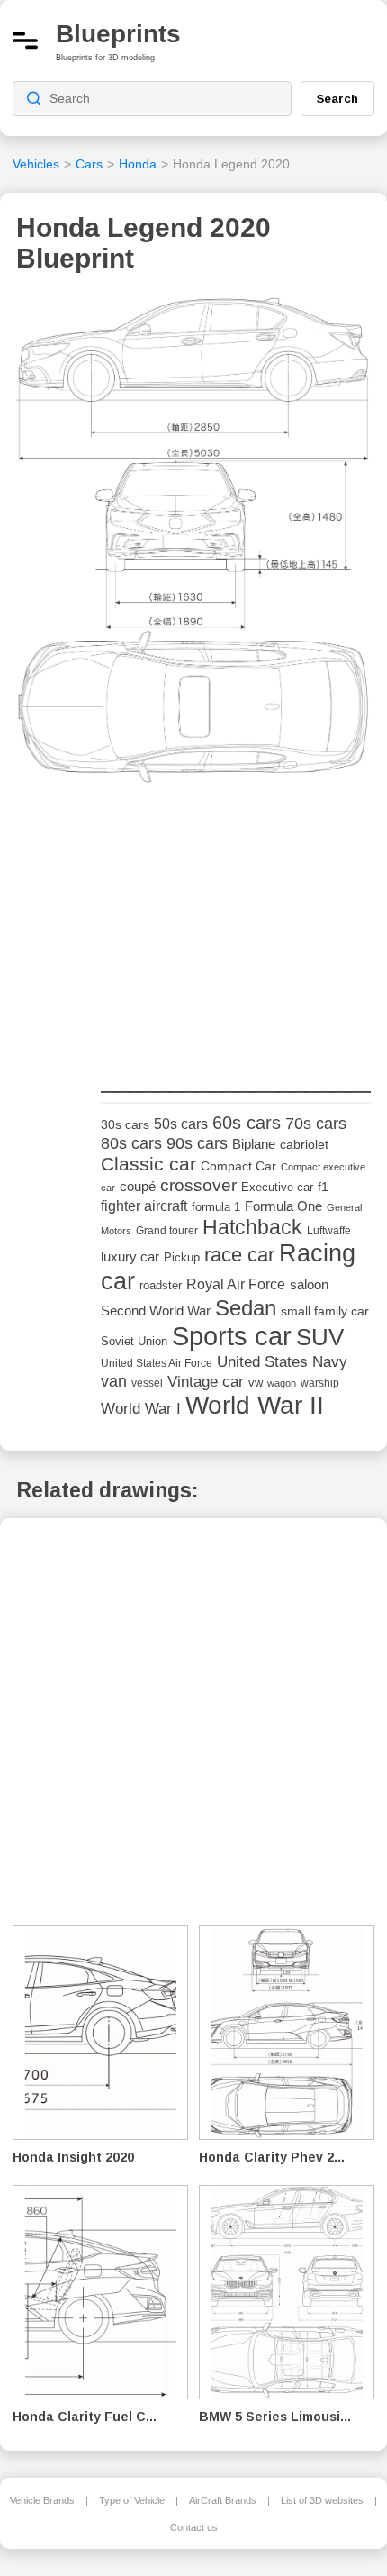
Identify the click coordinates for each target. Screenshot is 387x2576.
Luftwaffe (329, 1231)
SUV (320, 1337)
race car (239, 1255)
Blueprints (118, 34)
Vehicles (36, 164)
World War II (255, 1405)
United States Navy (282, 1362)
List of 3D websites (322, 2500)
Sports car (232, 1336)
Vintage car (206, 1382)
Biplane (254, 1144)
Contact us (194, 2527)
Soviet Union (134, 1341)
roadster (161, 1285)
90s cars (197, 1143)
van (114, 1381)
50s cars (181, 1124)
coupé (138, 1186)
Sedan (246, 1308)
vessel (147, 1383)
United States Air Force (157, 1363)
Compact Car (238, 1166)
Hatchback (252, 1227)
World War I (141, 1409)
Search (337, 98)
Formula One (283, 1206)
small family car (325, 1311)
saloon (309, 1284)
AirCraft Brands (223, 2500)
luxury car (130, 1256)
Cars (89, 164)
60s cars (247, 1123)
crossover (198, 1185)
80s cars (131, 1143)
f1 (323, 1187)
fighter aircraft (144, 1206)
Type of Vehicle (132, 2500)
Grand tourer (167, 1230)
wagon (282, 1383)
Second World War (156, 1311)
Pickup (182, 1257)
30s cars (125, 1125)
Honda (138, 164)
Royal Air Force (236, 1284)
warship (320, 1383)
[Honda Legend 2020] (193, 546)
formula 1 (216, 1207)
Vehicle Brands (42, 2500)
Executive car (277, 1187)
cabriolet (304, 1145)
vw (256, 1383)
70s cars (316, 1124)
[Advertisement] (236, 931)
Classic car (148, 1164)
